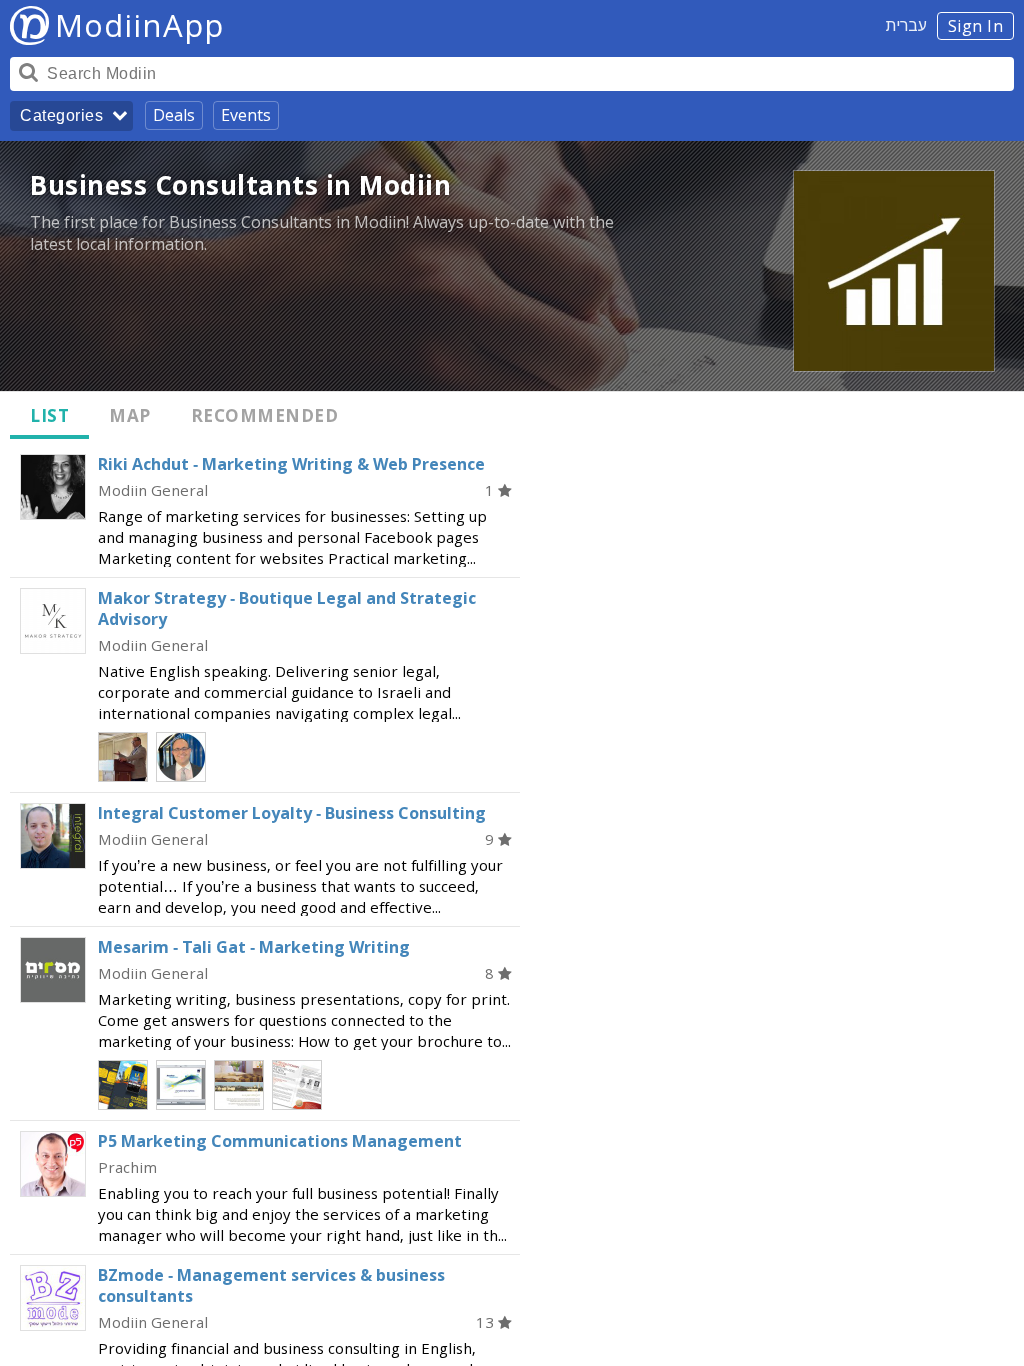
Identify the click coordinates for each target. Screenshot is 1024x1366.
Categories (61, 115)
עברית (906, 25)
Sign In (976, 26)
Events (246, 115)
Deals (174, 115)
